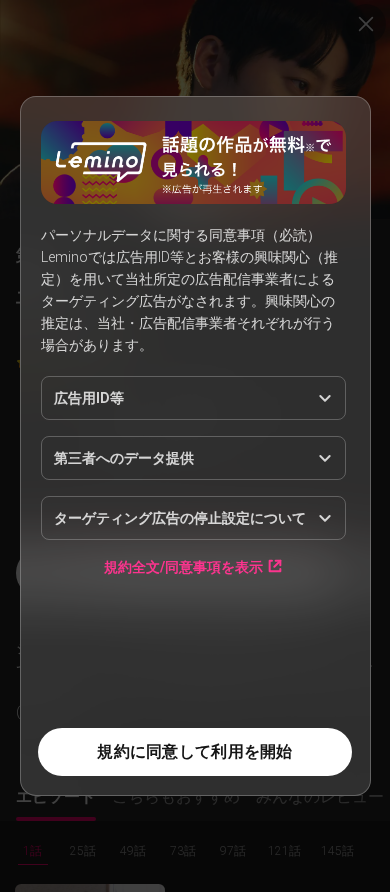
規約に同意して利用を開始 (194, 751)
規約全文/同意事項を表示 (183, 566)
